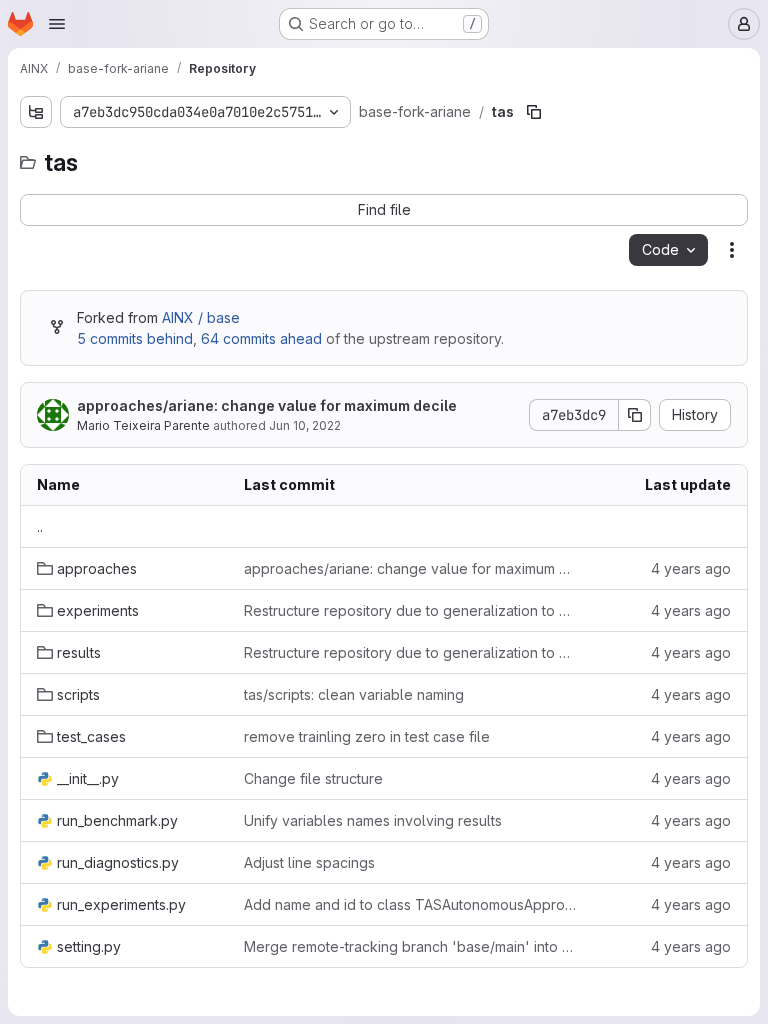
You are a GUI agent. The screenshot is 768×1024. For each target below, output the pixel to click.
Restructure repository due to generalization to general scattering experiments (410, 610)
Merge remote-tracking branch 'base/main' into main (410, 946)
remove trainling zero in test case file (367, 736)
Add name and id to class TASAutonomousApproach (410, 904)
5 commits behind (135, 338)
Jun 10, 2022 (305, 425)
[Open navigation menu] (57, 24)
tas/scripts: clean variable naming (354, 694)
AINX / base (201, 317)
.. (40, 526)
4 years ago (691, 568)
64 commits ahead (261, 338)
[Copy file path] (534, 112)
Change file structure (313, 778)
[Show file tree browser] (36, 112)
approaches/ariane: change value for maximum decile (267, 405)
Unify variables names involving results (373, 820)
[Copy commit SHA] (635, 415)
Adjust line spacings (309, 862)
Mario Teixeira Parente (143, 425)
